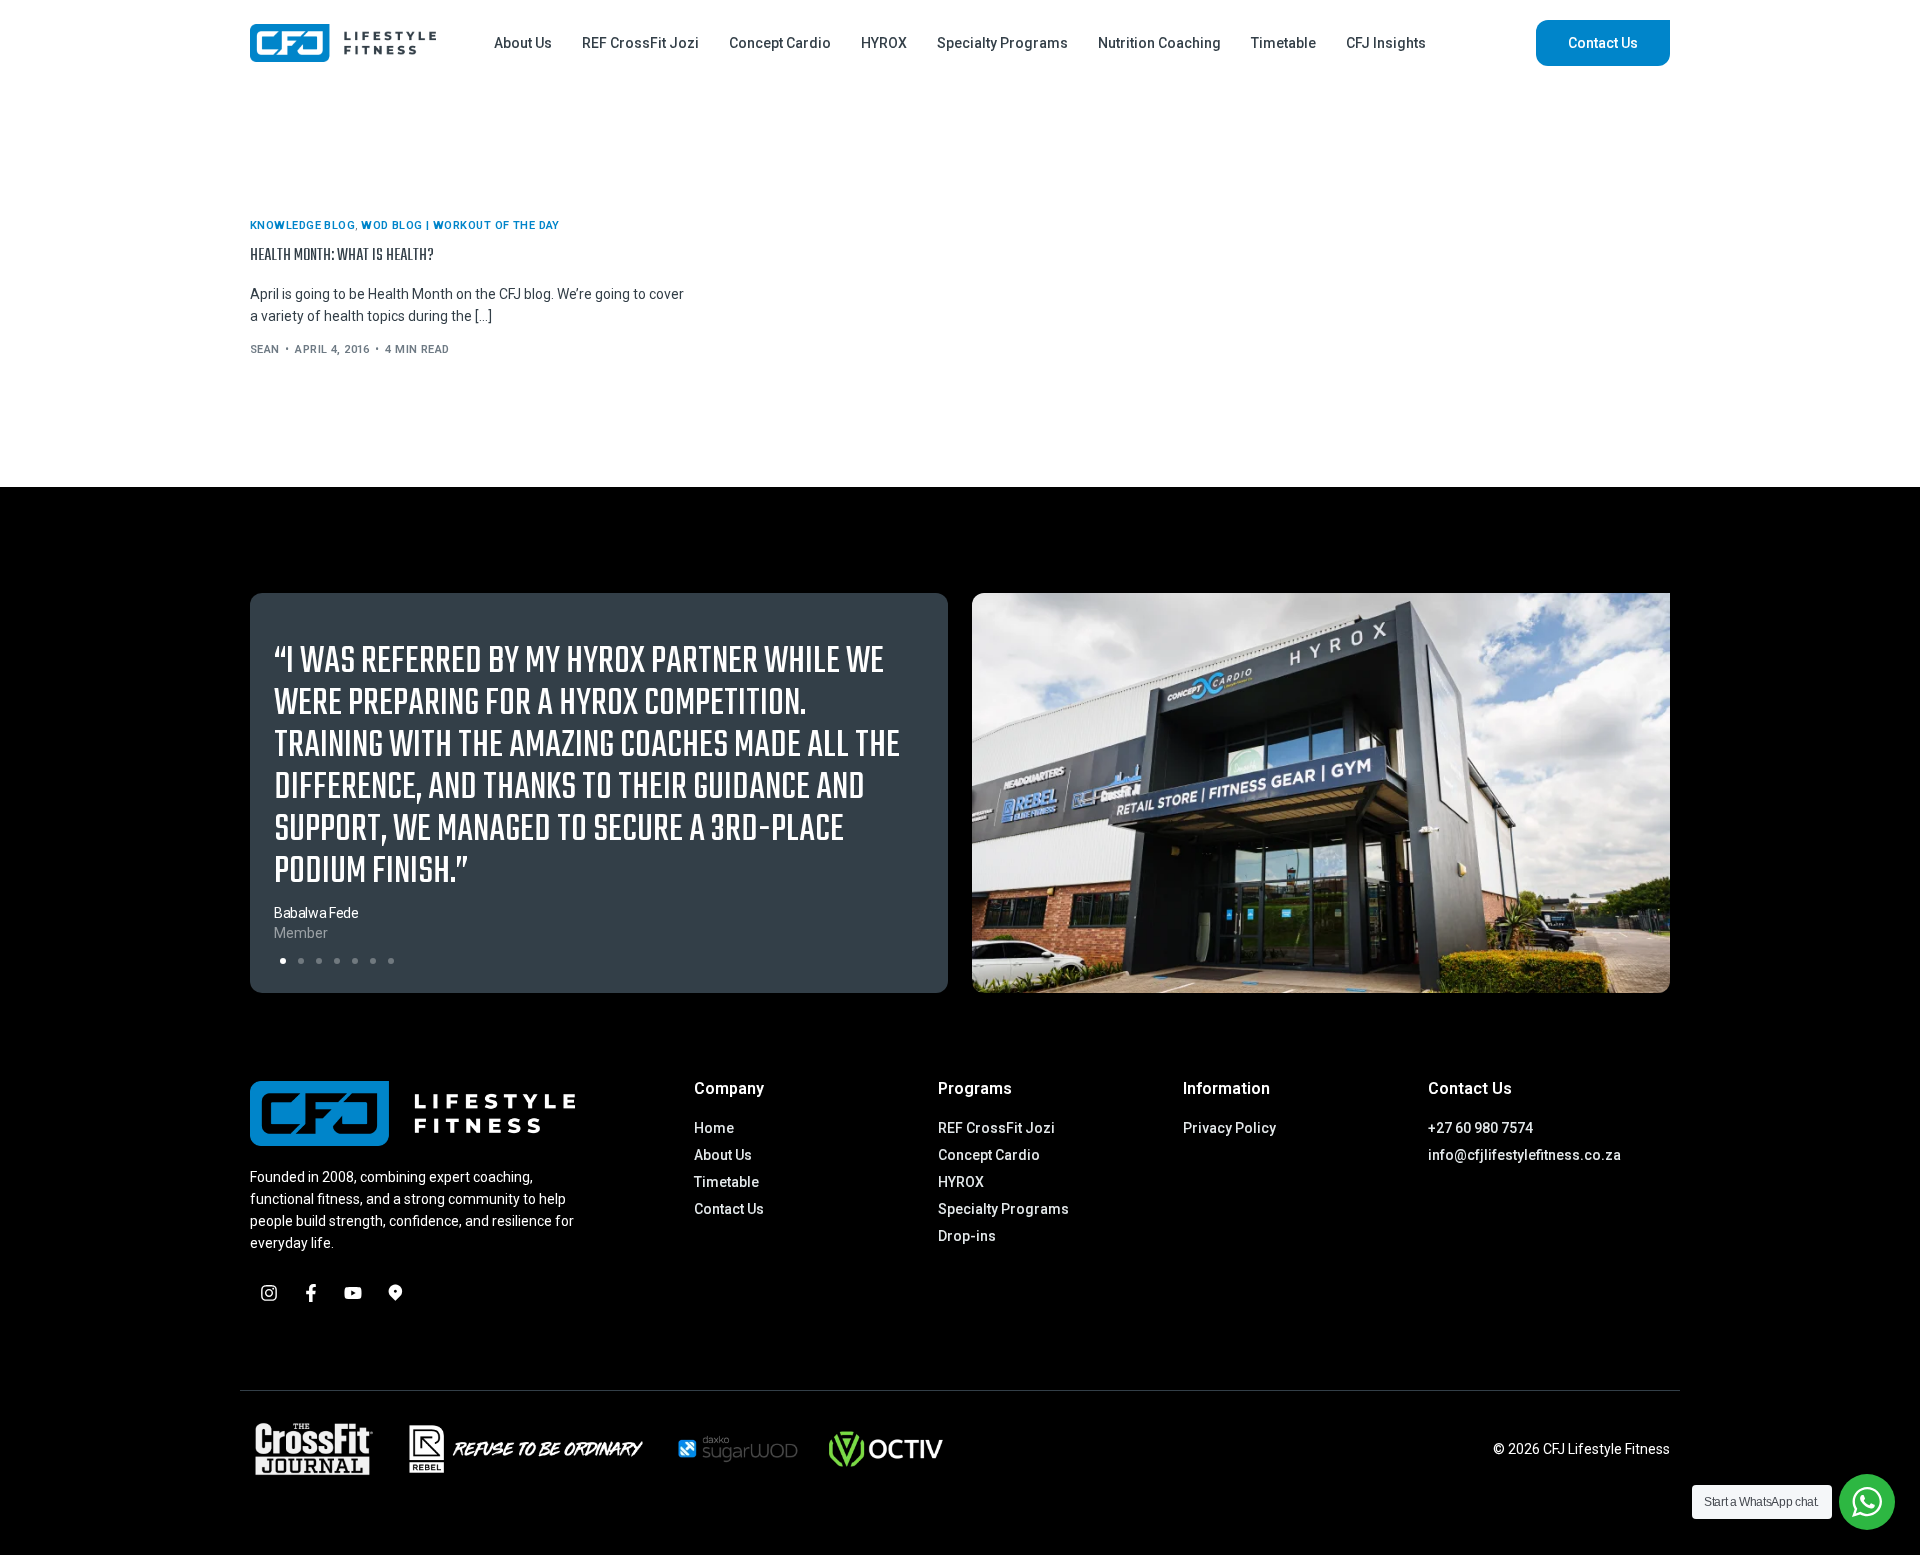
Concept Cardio (780, 43)
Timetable (1283, 43)
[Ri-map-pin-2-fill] (395, 1293)
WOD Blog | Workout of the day (460, 225)
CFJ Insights (1386, 43)
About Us (523, 43)
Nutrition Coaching (1159, 43)
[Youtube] (353, 1293)
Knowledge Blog (302, 225)
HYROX (884, 43)
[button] (283, 961)
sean (265, 349)
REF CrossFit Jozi (640, 43)
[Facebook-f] (311, 1293)
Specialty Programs (1002, 43)
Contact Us (1603, 43)
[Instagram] (269, 1293)
